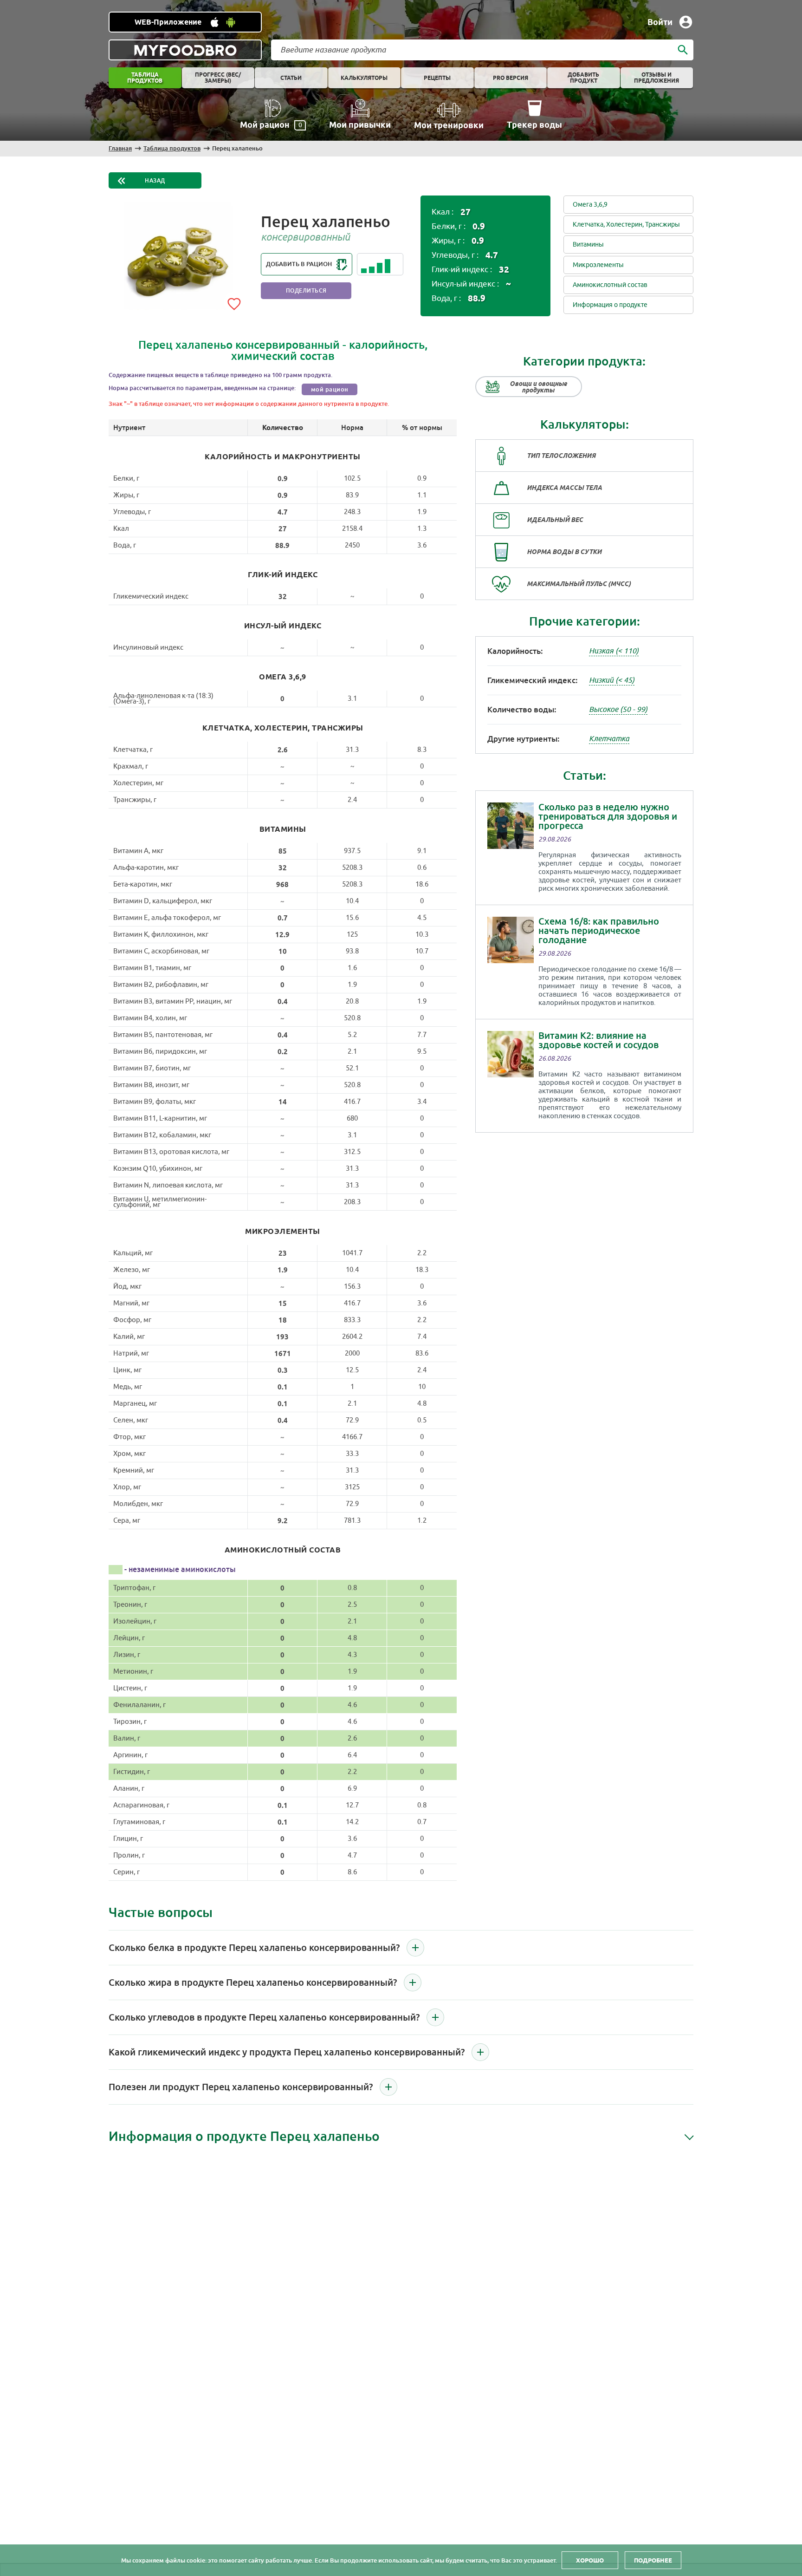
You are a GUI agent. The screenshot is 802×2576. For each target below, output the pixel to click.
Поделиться (306, 291)
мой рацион (330, 389)
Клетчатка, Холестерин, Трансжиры (626, 225)
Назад (155, 181)
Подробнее (653, 2560)
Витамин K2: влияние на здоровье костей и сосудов (598, 1040)
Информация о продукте (610, 305)
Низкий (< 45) (612, 680)
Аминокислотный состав (610, 285)
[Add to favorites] (234, 302)
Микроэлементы (598, 265)
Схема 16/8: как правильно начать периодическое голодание (599, 931)
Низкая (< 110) (614, 651)
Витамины (588, 245)
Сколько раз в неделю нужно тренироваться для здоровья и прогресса (608, 816)
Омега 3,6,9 (590, 205)
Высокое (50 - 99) (618, 710)
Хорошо (590, 2560)
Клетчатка (609, 739)
